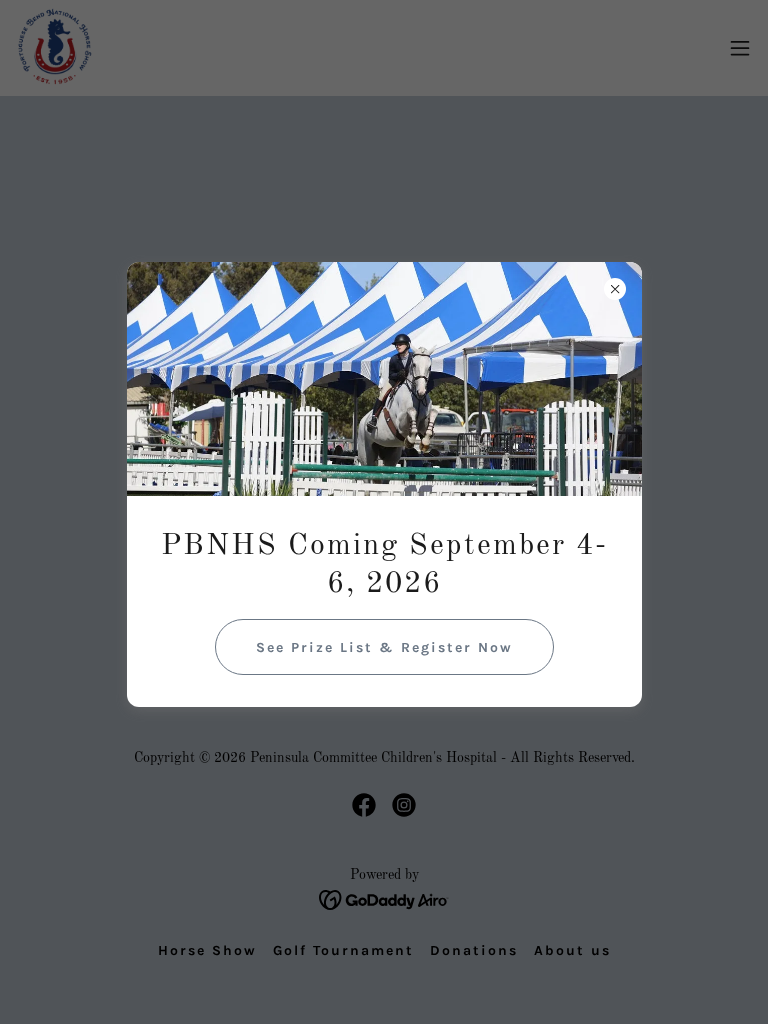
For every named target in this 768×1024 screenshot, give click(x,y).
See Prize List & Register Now (384, 647)
